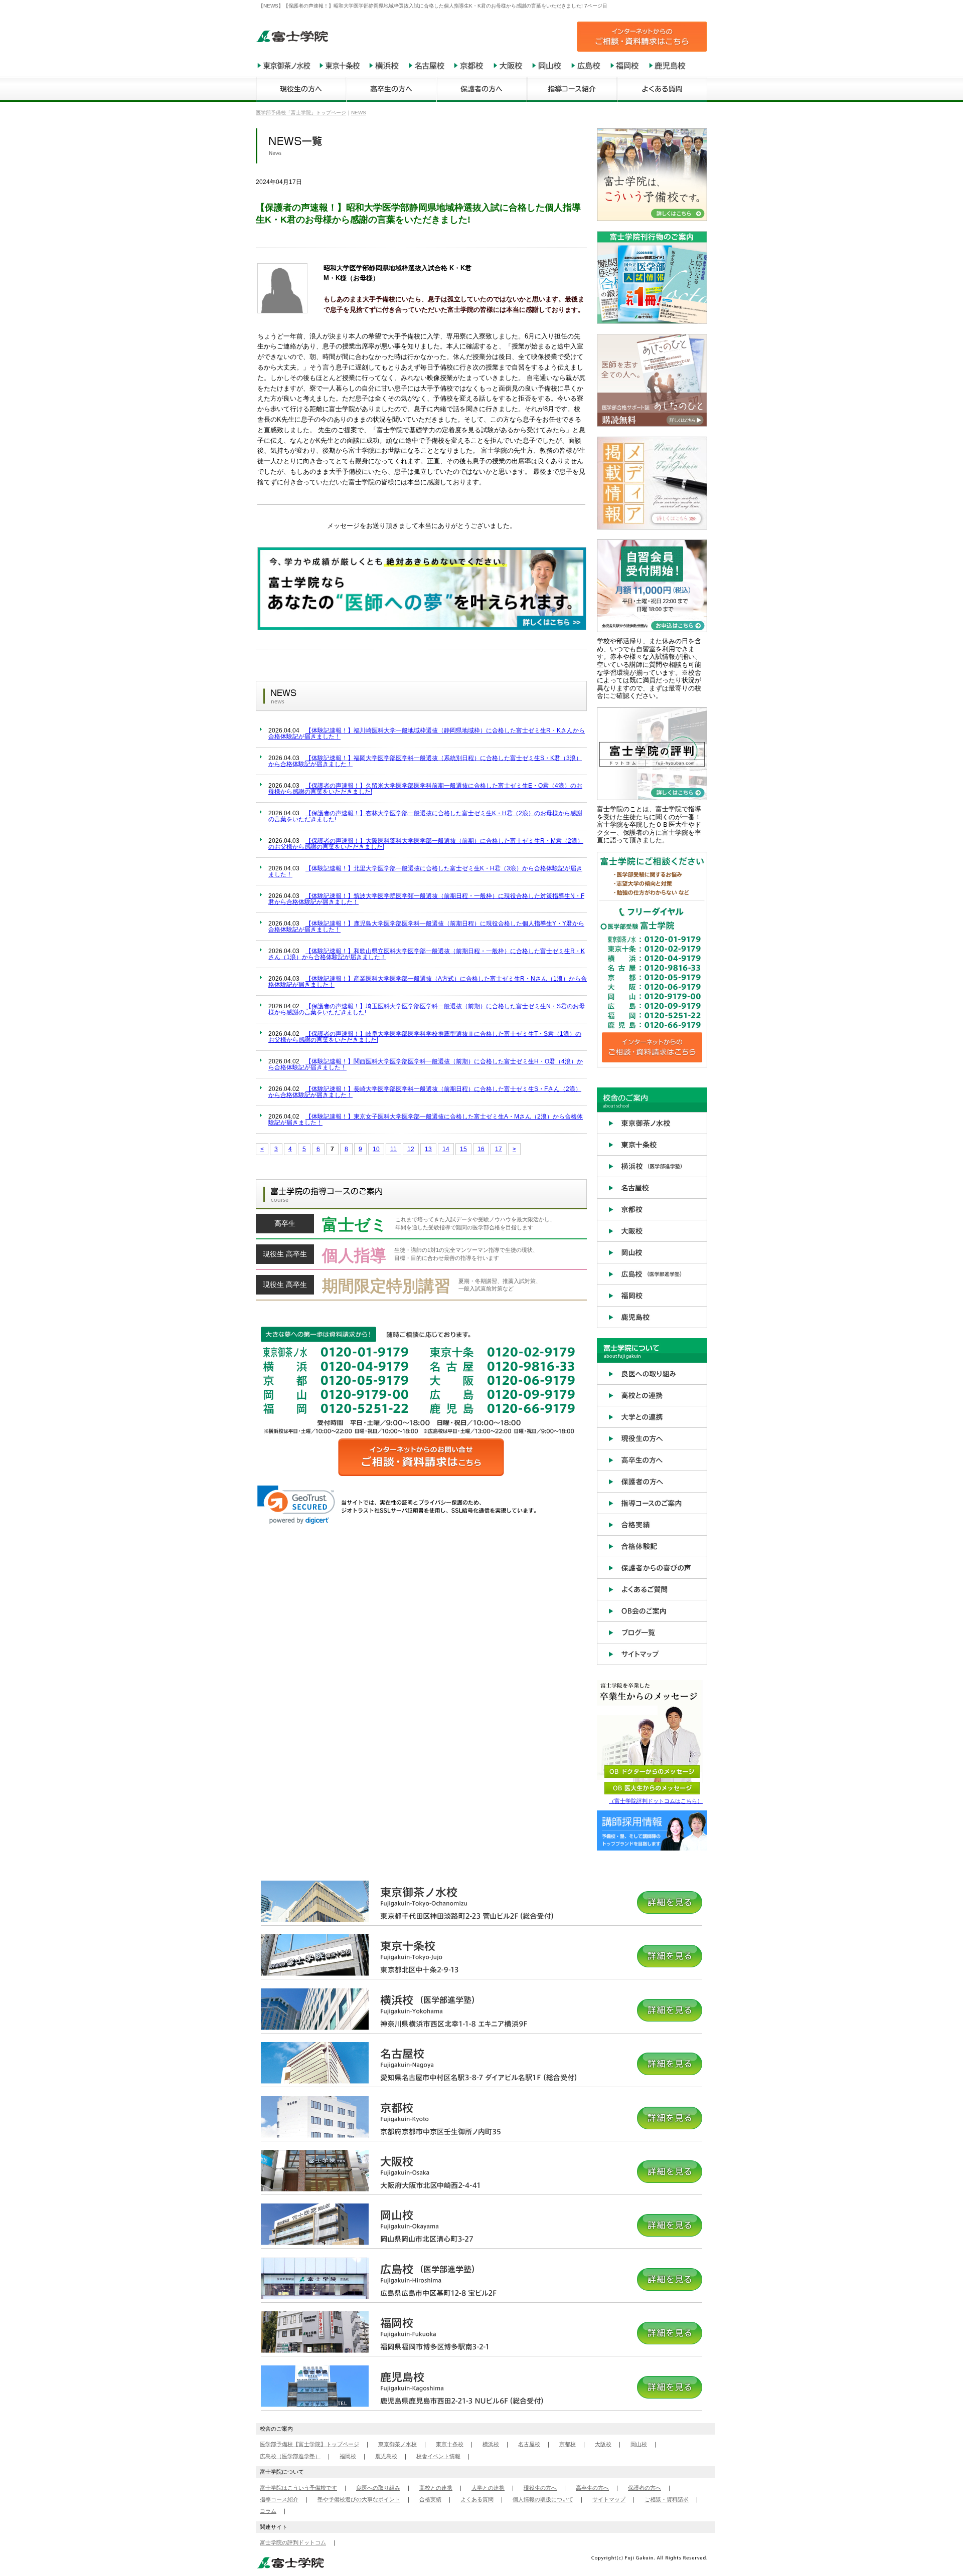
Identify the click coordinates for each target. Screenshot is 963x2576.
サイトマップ (609, 2499)
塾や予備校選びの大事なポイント (359, 2499)
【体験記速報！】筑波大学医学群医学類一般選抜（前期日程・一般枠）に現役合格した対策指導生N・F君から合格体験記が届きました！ (426, 899)
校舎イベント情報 (438, 2456)
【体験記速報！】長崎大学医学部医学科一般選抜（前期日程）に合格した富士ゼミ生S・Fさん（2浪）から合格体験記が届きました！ (425, 1092)
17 (499, 1149)
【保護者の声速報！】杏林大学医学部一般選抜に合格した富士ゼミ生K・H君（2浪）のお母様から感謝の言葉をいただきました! (425, 816)
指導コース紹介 (279, 2499)
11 (393, 1149)
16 (481, 1149)
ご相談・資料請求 (667, 2499)
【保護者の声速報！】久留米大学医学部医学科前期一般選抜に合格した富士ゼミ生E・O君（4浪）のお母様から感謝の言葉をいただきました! (425, 789)
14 (446, 1149)
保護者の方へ (645, 2488)
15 (463, 1149)
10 (376, 1149)
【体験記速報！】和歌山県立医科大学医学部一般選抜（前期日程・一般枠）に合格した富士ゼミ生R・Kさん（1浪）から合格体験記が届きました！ (427, 954)
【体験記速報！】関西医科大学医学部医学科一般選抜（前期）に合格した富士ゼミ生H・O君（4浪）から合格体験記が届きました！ (426, 1064)
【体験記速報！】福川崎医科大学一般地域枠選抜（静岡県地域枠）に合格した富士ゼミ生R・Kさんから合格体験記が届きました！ (427, 733)
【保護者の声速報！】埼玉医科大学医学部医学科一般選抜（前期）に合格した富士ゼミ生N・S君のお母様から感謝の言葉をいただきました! (427, 1009)
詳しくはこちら (421, 1227)
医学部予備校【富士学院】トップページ (309, 2444)
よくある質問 (477, 2499)
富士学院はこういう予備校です (298, 2488)
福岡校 (348, 2456)
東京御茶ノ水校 (397, 2444)
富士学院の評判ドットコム (293, 2542)
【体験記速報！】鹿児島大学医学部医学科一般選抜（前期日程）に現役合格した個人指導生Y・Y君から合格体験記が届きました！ (426, 927)
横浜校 (491, 2444)
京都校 (568, 2444)
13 (428, 1149)
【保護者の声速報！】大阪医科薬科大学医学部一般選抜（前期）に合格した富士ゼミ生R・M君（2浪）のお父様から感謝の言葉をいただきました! (426, 844)
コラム (268, 2511)
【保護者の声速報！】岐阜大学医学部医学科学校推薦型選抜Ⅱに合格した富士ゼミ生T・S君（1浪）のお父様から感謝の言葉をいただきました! (425, 1037)
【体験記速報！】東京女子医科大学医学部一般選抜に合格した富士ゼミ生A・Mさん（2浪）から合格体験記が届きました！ (426, 1120)
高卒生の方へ (592, 2488)
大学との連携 (488, 2488)
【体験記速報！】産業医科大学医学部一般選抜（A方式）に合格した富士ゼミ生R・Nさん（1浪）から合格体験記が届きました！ (428, 982)
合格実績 (430, 2499)
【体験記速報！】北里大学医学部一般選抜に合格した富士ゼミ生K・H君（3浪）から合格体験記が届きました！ (425, 871)
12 (411, 1149)
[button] (296, 1505)
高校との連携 (436, 2488)
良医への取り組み (378, 2488)
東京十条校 (450, 2444)
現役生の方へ (540, 2488)
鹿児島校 (386, 2456)
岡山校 (639, 2444)
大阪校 (603, 2444)
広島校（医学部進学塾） (290, 2456)
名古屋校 (529, 2444)
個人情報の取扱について (543, 2499)
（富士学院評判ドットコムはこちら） (656, 1801)
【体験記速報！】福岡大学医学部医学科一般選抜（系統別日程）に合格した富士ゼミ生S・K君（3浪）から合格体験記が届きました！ (425, 761)
